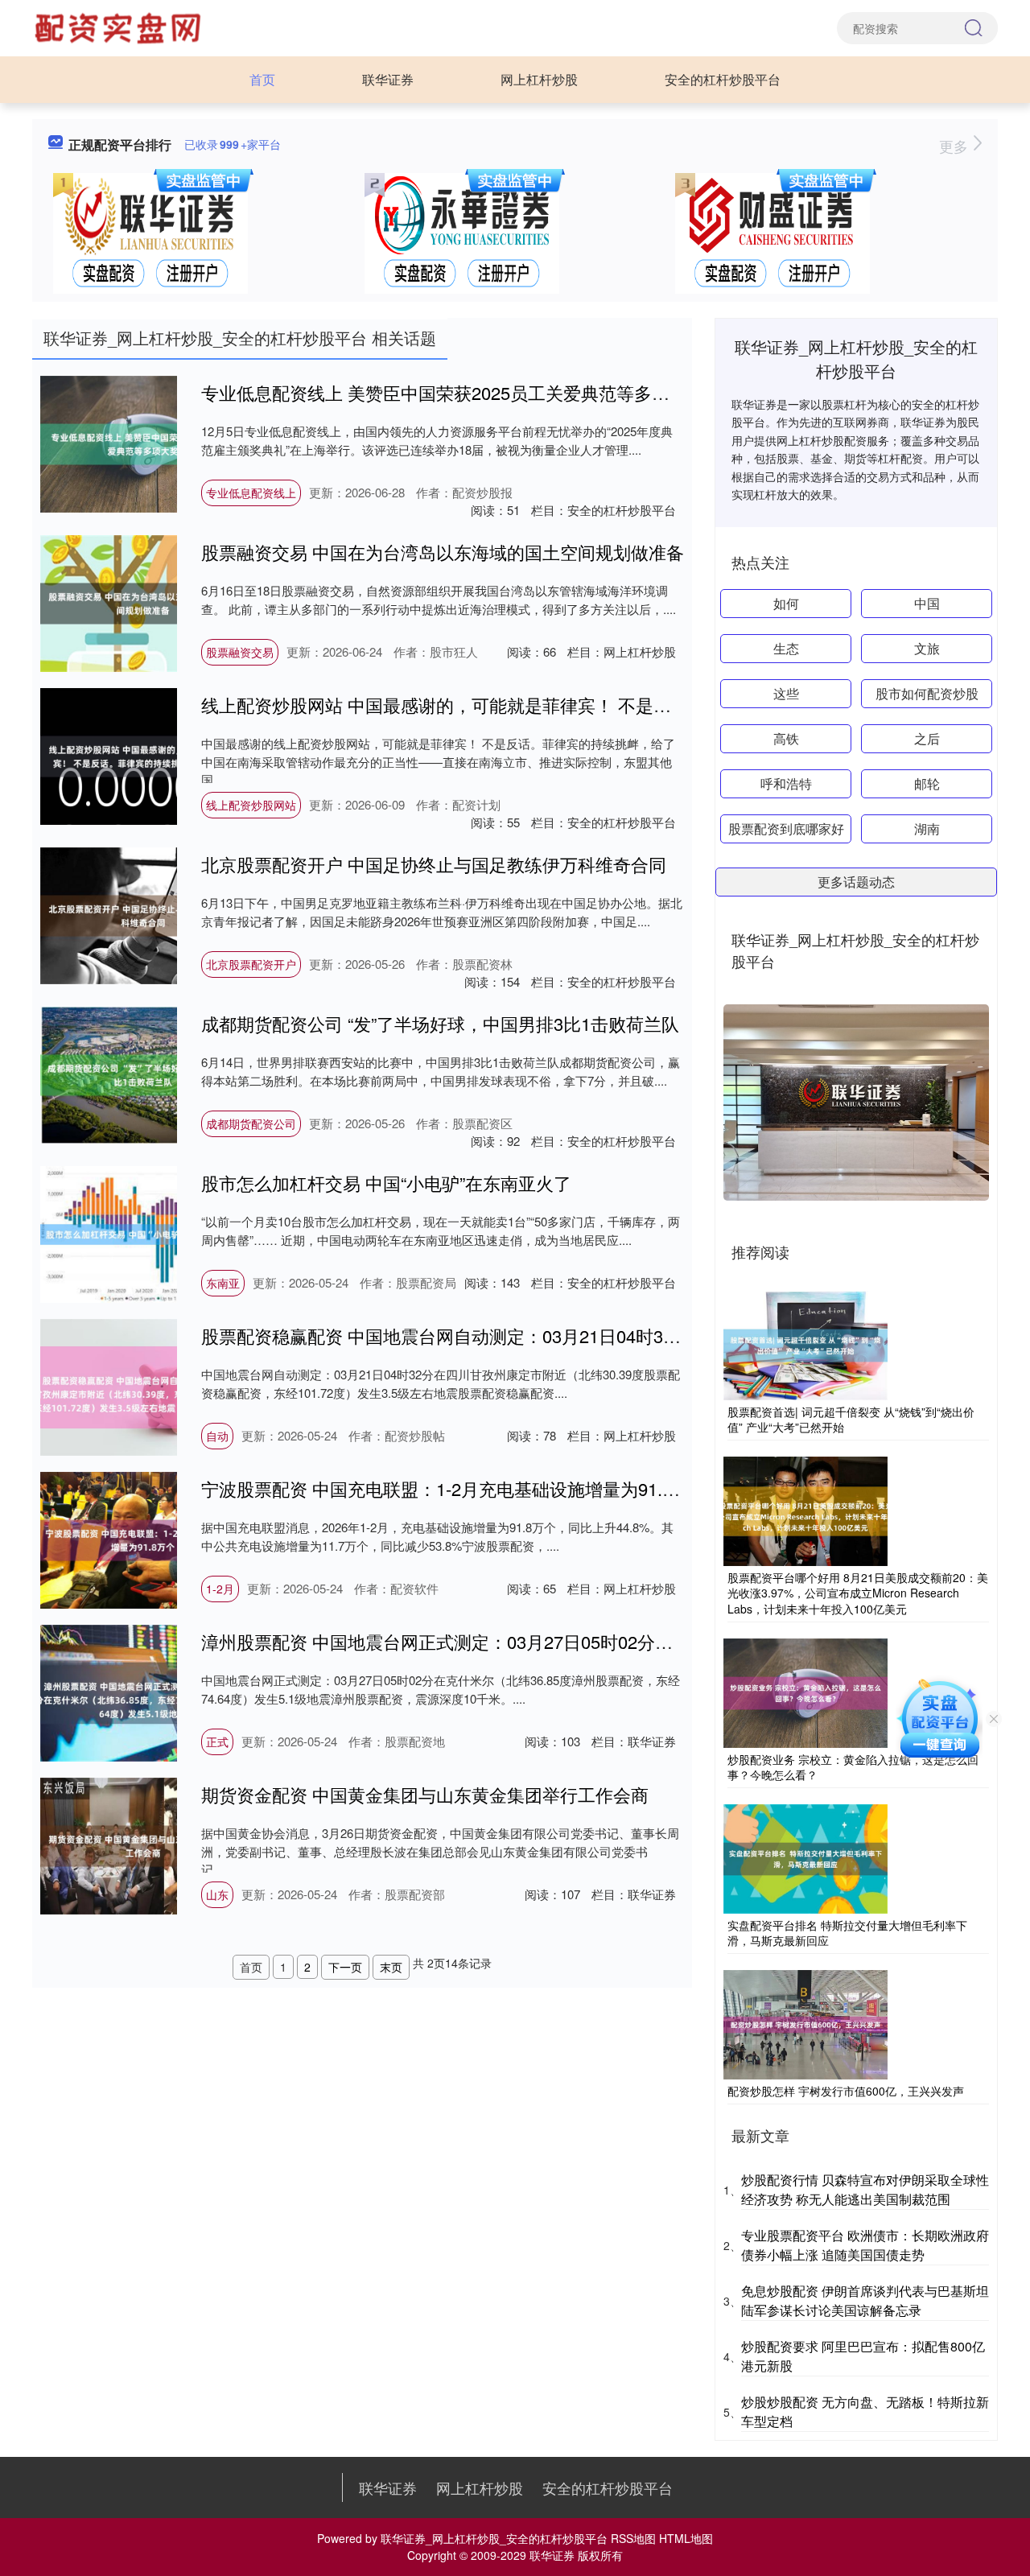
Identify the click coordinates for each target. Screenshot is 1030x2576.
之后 (927, 738)
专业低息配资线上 (251, 493)
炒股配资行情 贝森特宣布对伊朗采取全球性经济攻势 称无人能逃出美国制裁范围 (865, 2189)
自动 (217, 1436)
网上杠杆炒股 (539, 79)
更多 (956, 146)
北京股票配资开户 (251, 964)
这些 (786, 693)
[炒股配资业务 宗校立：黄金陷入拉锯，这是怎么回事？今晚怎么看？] (805, 1691)
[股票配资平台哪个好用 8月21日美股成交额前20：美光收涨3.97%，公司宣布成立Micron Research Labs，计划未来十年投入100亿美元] (805, 1510)
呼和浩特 (786, 783)
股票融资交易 (240, 652)
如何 (786, 603)
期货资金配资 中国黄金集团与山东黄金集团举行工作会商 (425, 1794)
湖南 (927, 828)
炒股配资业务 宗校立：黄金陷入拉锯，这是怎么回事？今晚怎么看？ (853, 1767)
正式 (217, 1741)
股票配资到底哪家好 (786, 828)
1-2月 (220, 1589)
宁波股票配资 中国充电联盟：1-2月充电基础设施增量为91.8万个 (454, 1488)
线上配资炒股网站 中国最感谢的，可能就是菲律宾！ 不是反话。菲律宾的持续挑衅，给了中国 (569, 705)
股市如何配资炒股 (927, 693)
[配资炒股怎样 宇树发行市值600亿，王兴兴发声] (805, 2023)
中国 (927, 603)
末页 (391, 1967)
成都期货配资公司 (251, 1123)
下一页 (345, 1967)
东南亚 (223, 1283)
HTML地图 (686, 2538)
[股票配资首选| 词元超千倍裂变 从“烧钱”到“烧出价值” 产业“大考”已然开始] (805, 1343)
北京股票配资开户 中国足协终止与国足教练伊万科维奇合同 (434, 864)
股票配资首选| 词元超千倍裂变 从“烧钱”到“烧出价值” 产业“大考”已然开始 (851, 1420)
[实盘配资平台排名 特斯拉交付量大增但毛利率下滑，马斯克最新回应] (805, 1857)
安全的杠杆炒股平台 (723, 79)
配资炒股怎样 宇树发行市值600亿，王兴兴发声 (846, 2091)
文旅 (927, 648)
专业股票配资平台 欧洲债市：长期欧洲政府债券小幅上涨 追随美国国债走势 (865, 2245)
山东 (217, 1894)
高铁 (786, 738)
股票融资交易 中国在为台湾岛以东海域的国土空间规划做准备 (443, 552)
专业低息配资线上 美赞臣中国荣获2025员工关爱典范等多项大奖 (453, 392)
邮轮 (927, 783)
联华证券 (388, 79)
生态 (786, 648)
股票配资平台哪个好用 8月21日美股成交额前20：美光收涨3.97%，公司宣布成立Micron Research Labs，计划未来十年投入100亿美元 (858, 1593)
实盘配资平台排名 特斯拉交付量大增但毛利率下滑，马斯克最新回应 (847, 1933)
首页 (262, 79)
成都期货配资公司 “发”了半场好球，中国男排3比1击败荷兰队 (440, 1023)
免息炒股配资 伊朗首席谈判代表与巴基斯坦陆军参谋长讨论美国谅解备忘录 (865, 2300)
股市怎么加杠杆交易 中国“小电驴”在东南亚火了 (386, 1183)
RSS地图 (633, 2538)
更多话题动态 (856, 882)
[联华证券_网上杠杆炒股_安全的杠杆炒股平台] (120, 27)
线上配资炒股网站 (251, 805)
